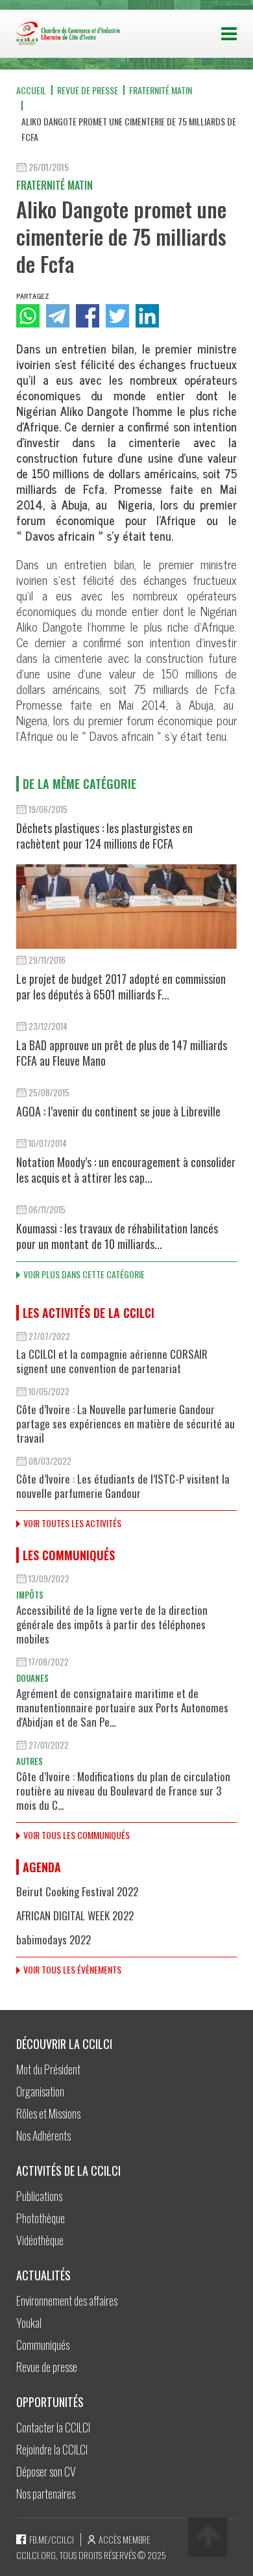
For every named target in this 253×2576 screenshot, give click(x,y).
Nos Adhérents (43, 2135)
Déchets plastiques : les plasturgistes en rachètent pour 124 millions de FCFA (104, 836)
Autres (30, 1761)
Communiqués (43, 2345)
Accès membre (125, 2539)
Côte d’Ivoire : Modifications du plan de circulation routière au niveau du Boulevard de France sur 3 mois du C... (123, 1791)
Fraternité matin (161, 90)
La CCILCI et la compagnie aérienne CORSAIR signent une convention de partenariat (112, 1361)
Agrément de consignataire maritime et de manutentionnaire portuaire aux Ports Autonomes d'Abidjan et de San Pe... (122, 1707)
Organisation (40, 2091)
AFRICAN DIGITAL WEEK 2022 (75, 1915)
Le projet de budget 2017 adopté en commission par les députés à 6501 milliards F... (121, 986)
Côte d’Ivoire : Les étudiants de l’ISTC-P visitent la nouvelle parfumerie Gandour (123, 1486)
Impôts (30, 1595)
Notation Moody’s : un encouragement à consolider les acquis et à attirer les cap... (126, 1170)
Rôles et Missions (48, 2113)
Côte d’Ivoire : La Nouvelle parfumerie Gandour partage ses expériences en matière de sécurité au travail (126, 1423)
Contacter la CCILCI (53, 2427)
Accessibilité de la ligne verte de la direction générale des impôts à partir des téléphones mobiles (112, 1624)
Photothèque (41, 2218)
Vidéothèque (40, 2240)
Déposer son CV (46, 2471)
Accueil (31, 90)
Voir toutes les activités (72, 1523)
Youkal (29, 2323)
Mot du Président (48, 2069)
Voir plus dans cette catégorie (84, 1274)
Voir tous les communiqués (77, 1835)
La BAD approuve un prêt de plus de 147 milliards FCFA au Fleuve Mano (122, 1053)
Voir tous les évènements (72, 1969)
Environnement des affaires (67, 2300)
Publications (39, 2196)
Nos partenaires (46, 2493)
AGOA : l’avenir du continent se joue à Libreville (118, 1111)
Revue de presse (88, 90)
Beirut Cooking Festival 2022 (77, 1891)
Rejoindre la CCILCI (52, 2449)
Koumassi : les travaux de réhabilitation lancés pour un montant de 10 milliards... (117, 1236)
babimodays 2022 (54, 1939)
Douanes (32, 1678)
